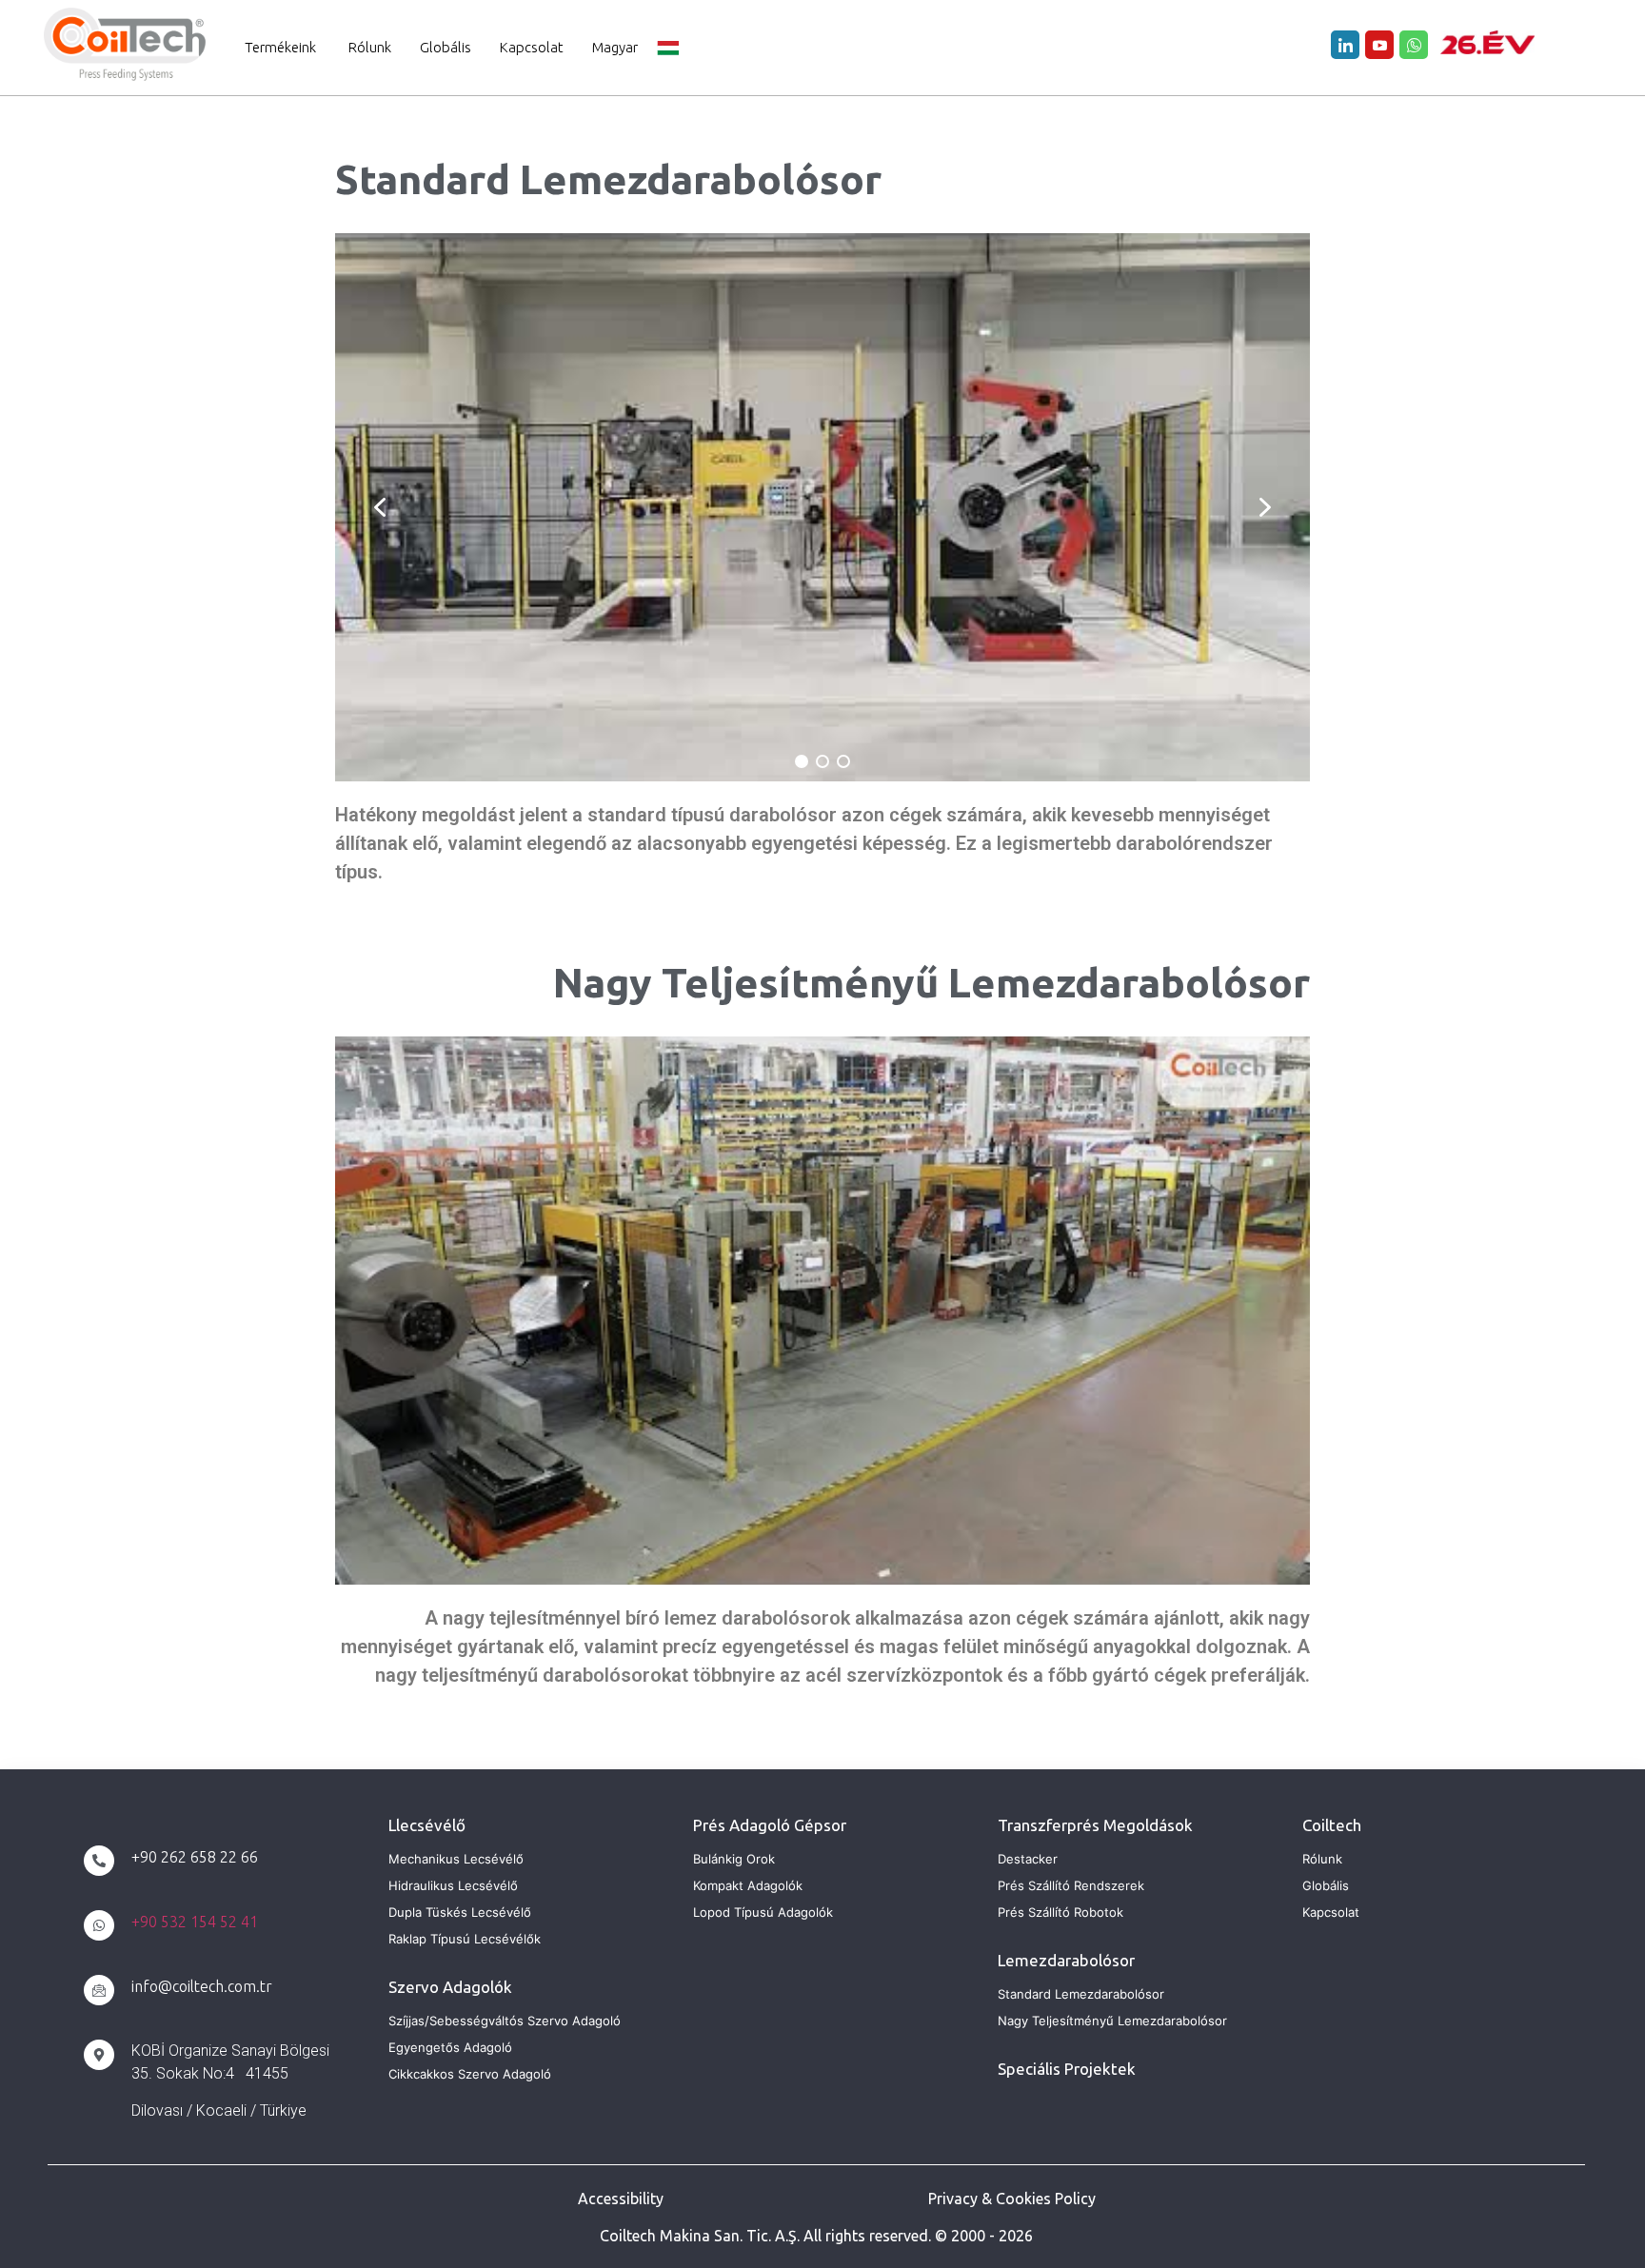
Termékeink (280, 47)
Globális (446, 47)
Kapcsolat (532, 47)
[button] (380, 507)
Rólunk (370, 47)
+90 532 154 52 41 (195, 1922)
